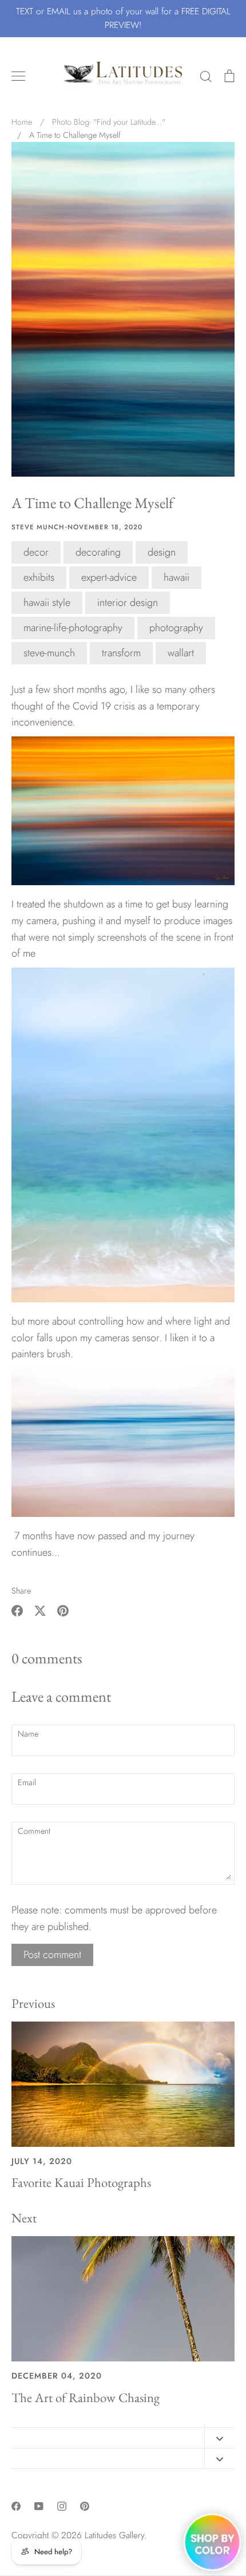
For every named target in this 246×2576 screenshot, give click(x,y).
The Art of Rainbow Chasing (86, 2397)
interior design (128, 603)
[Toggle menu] (18, 76)
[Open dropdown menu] (219, 2438)
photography (176, 628)
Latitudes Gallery (114, 2535)
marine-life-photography (73, 628)
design (162, 552)
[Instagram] (62, 2506)
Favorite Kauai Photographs (81, 2182)
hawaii (176, 577)
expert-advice (109, 577)
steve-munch (49, 653)
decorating (98, 552)
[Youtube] (39, 2506)
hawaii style (47, 603)
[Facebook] (16, 2506)
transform (121, 653)
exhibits (39, 577)
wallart (181, 653)
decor (36, 552)
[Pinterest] (85, 2506)
